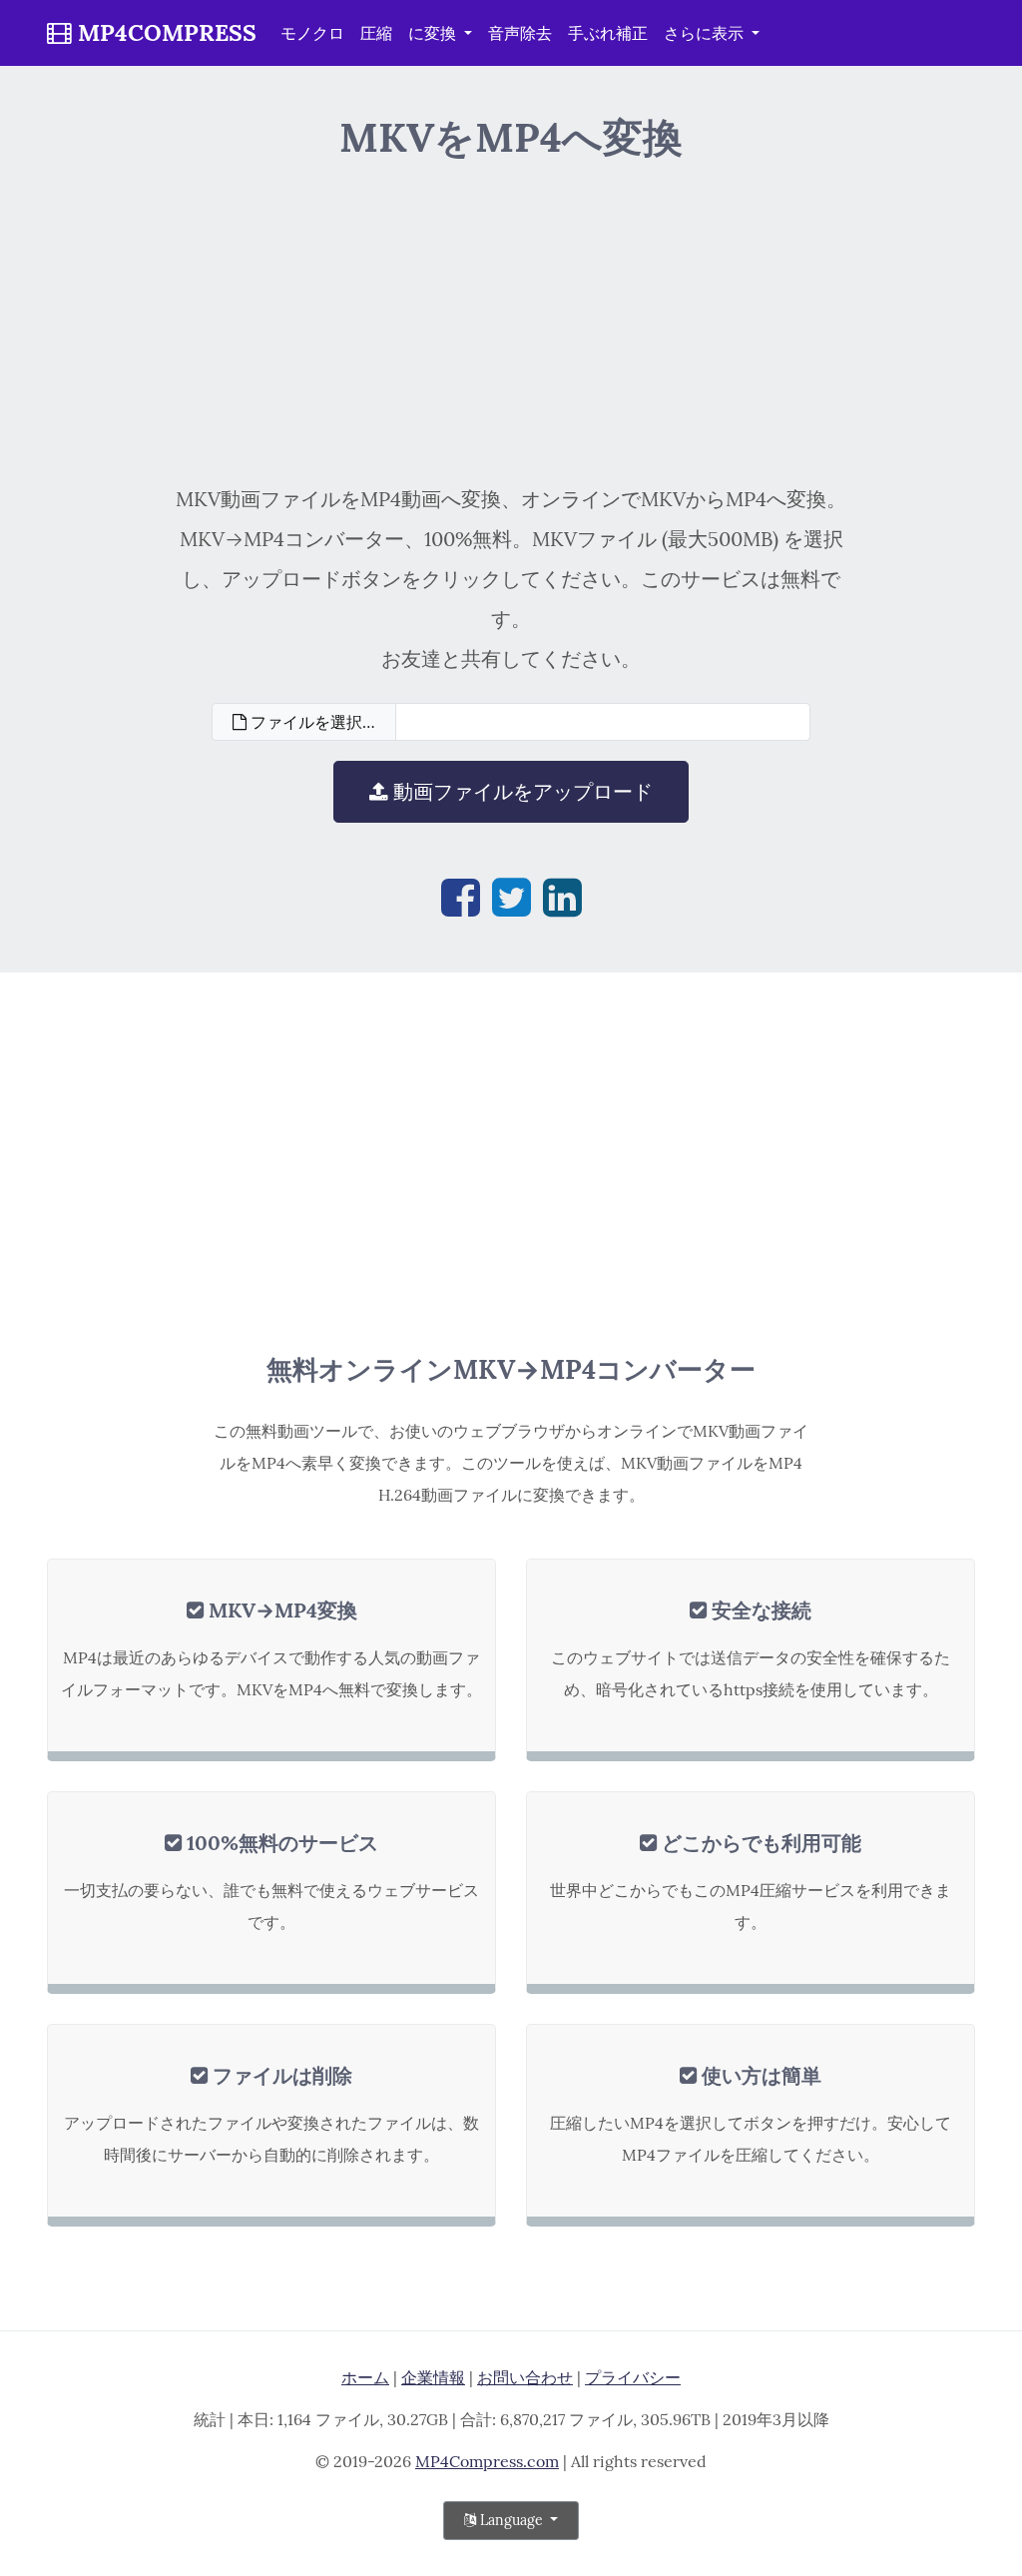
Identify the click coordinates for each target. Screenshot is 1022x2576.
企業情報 (433, 2377)
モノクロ (312, 33)
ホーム (365, 2377)
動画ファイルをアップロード (520, 791)
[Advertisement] (511, 320)
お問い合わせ (525, 2377)
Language (511, 2520)
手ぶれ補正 (608, 33)
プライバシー (633, 2377)
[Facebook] (461, 897)
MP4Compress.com (487, 2461)
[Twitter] (511, 897)
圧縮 (376, 33)
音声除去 (520, 33)
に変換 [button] (434, 33)
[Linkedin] (562, 897)
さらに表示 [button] (706, 33)
